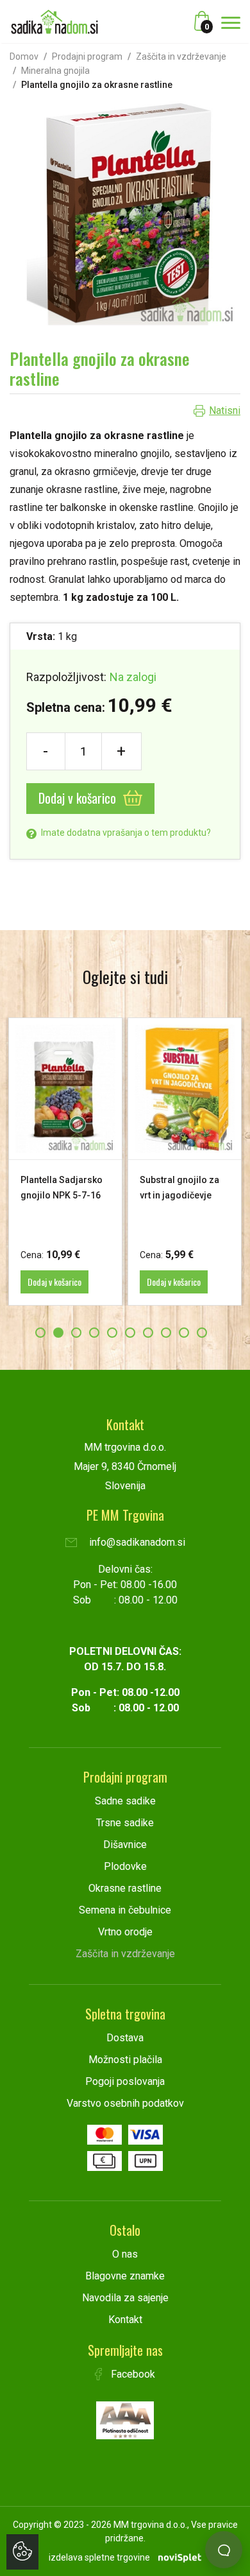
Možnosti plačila (125, 2060)
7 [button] (148, 1333)
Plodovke (125, 1866)
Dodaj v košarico (79, 798)
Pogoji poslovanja (125, 2081)
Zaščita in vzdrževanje (181, 56)
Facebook (132, 2374)
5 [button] (112, 1333)
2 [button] (58, 1333)
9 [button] (184, 1333)
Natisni (225, 411)
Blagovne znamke (125, 2276)
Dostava (125, 2038)
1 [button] (40, 1333)
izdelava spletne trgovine (99, 2557)
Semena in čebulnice (125, 1910)
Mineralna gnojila (55, 71)
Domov (24, 56)
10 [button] (202, 1333)
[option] (65, 1162)
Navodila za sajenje (125, 2298)
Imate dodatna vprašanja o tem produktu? (125, 833)
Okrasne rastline (125, 1888)
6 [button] (130, 1333)
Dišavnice (125, 1845)
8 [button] (166, 1333)
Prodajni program (87, 56)
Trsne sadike (125, 1823)
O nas (125, 2254)
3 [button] (76, 1333)
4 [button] (94, 1333)
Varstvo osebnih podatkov (125, 2103)
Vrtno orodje (125, 1932)
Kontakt (125, 2320)
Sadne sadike (125, 1801)
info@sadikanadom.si (136, 1542)
